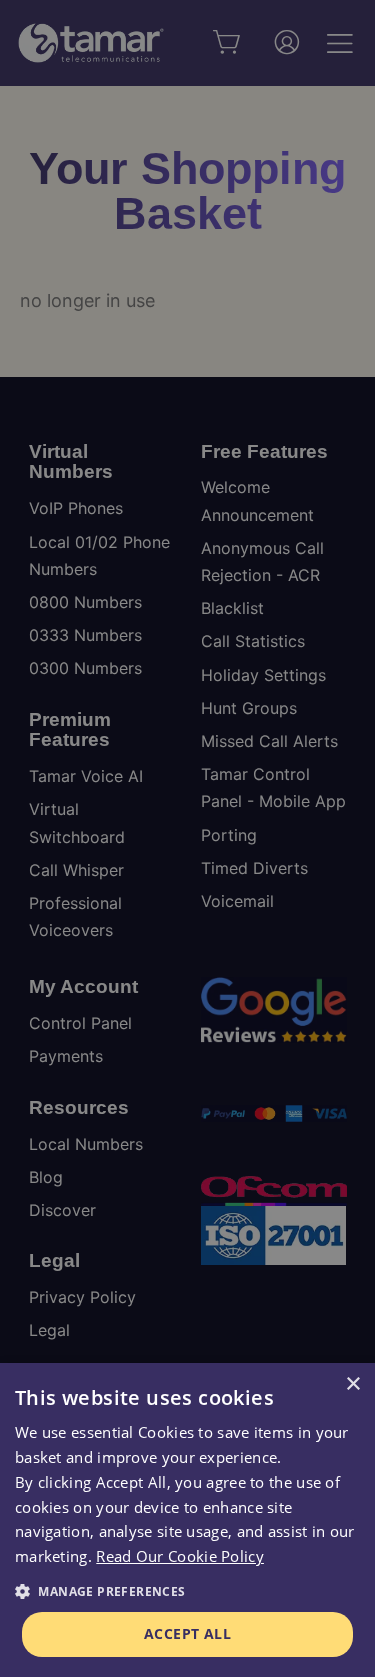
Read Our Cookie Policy (180, 1556)
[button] (187, 1591)
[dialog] (187, 1520)
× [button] (352, 1384)
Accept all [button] (187, 1633)
